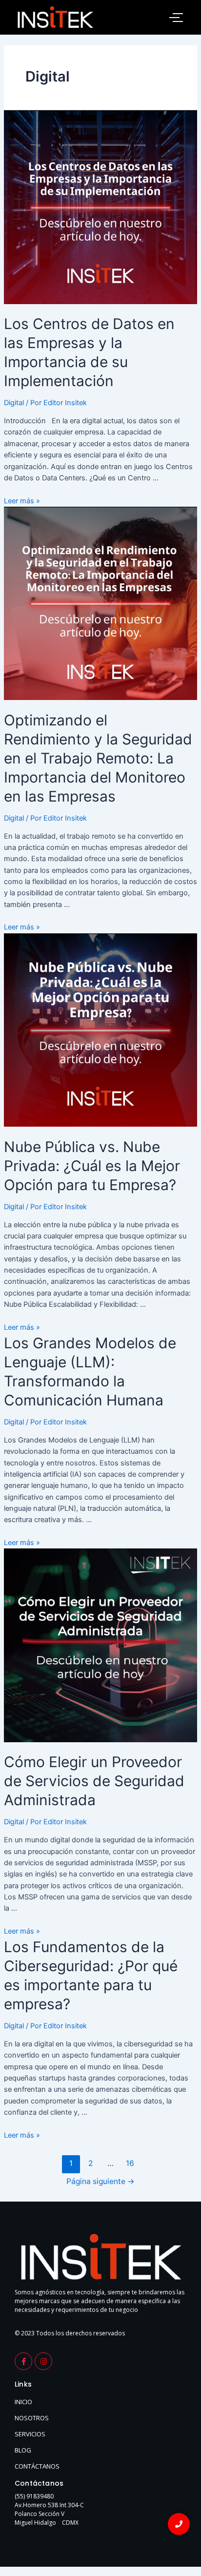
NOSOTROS (32, 2418)
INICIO (23, 2402)
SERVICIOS (30, 2434)
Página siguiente (100, 2181)
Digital (14, 403)
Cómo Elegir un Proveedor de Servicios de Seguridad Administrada (94, 1781)
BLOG (23, 2450)
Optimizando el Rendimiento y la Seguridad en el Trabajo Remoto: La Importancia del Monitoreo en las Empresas (98, 758)
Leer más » (22, 501)
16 (130, 2163)
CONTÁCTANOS (37, 2466)
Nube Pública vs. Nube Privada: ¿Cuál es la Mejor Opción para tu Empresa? (92, 1166)
